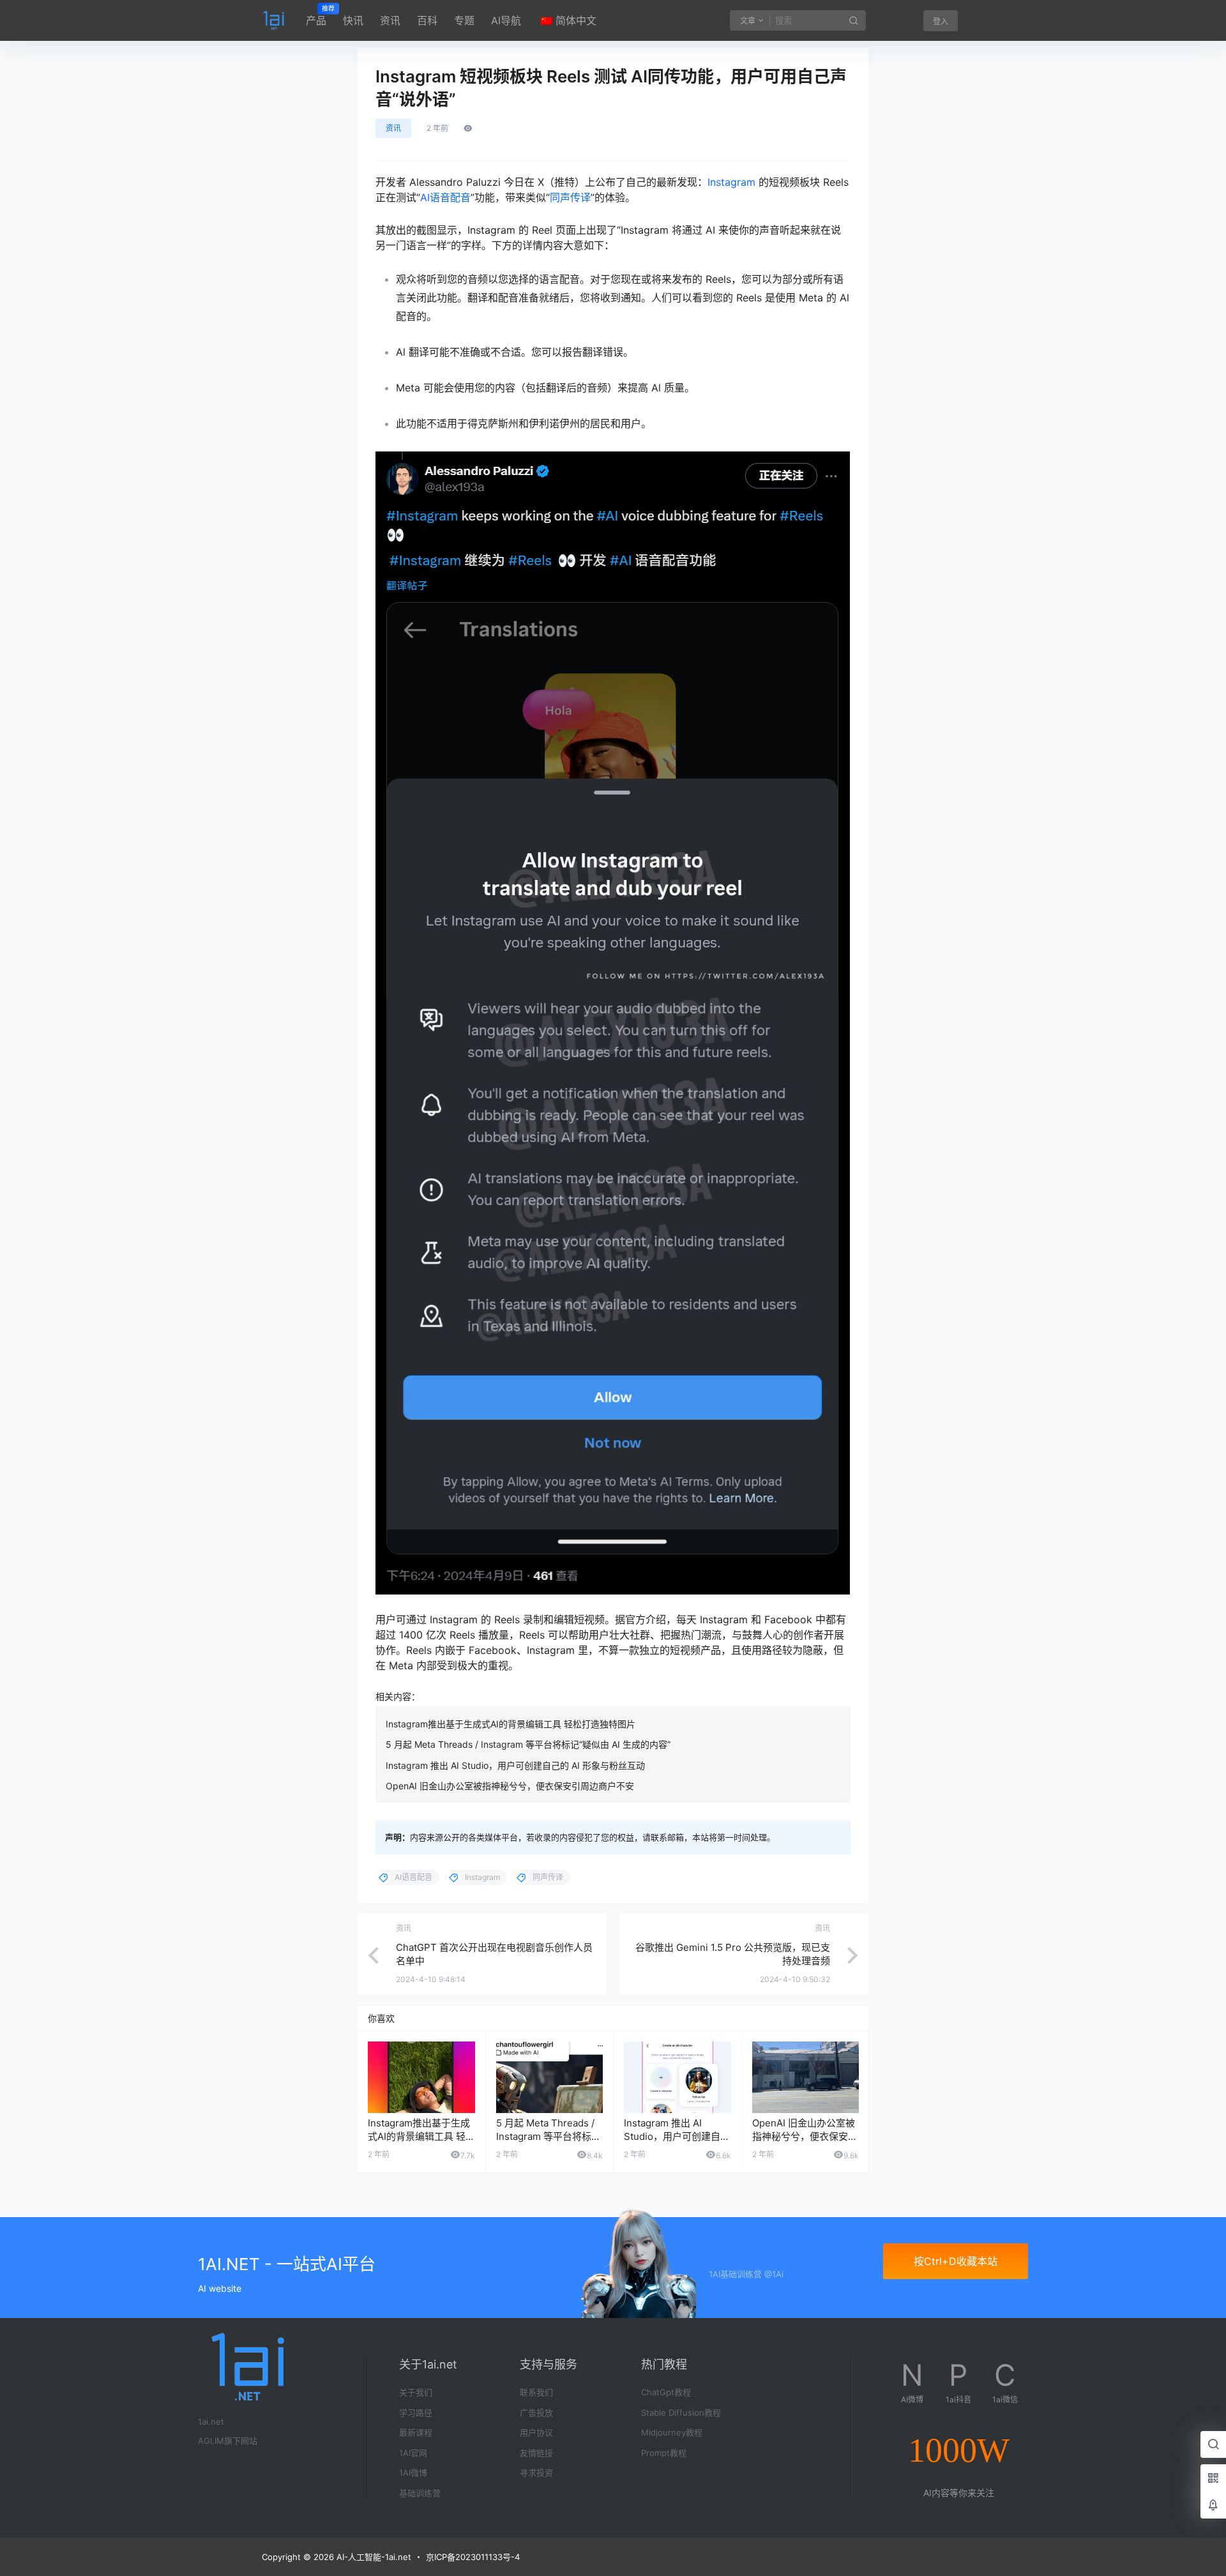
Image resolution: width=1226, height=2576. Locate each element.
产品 (316, 16)
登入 (941, 21)
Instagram (731, 182)
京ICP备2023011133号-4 (473, 2557)
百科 (427, 20)
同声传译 (570, 197)
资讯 (390, 20)
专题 (464, 20)
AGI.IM (211, 2441)
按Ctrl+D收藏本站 (956, 2261)
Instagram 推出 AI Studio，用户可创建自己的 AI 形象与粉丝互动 (515, 1765)
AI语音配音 (445, 197)
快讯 (353, 20)
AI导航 (506, 20)
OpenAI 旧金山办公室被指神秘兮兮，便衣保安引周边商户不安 (510, 1786)
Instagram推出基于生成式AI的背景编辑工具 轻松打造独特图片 (511, 1724)
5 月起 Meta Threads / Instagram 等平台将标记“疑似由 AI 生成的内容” (528, 1744)
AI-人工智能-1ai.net (373, 2557)
